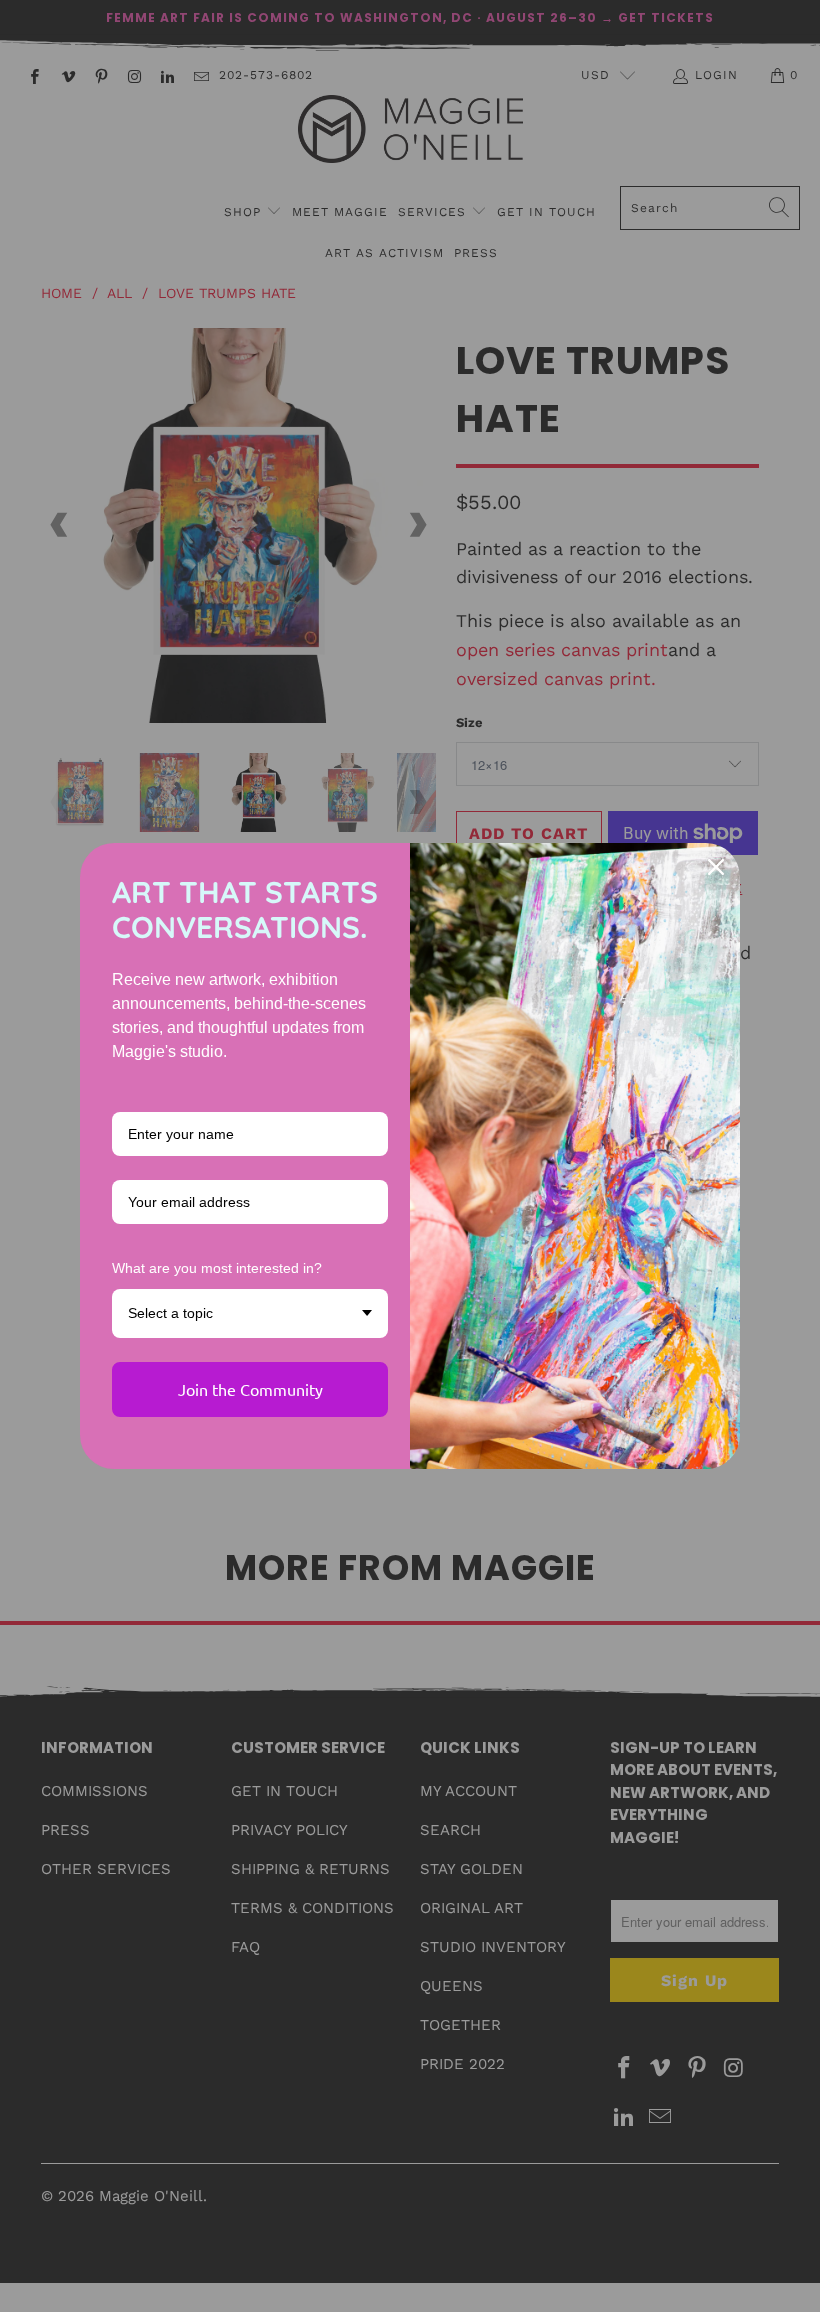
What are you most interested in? (217, 1268)
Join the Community (250, 1389)
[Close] (716, 867)
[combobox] (250, 1313)
